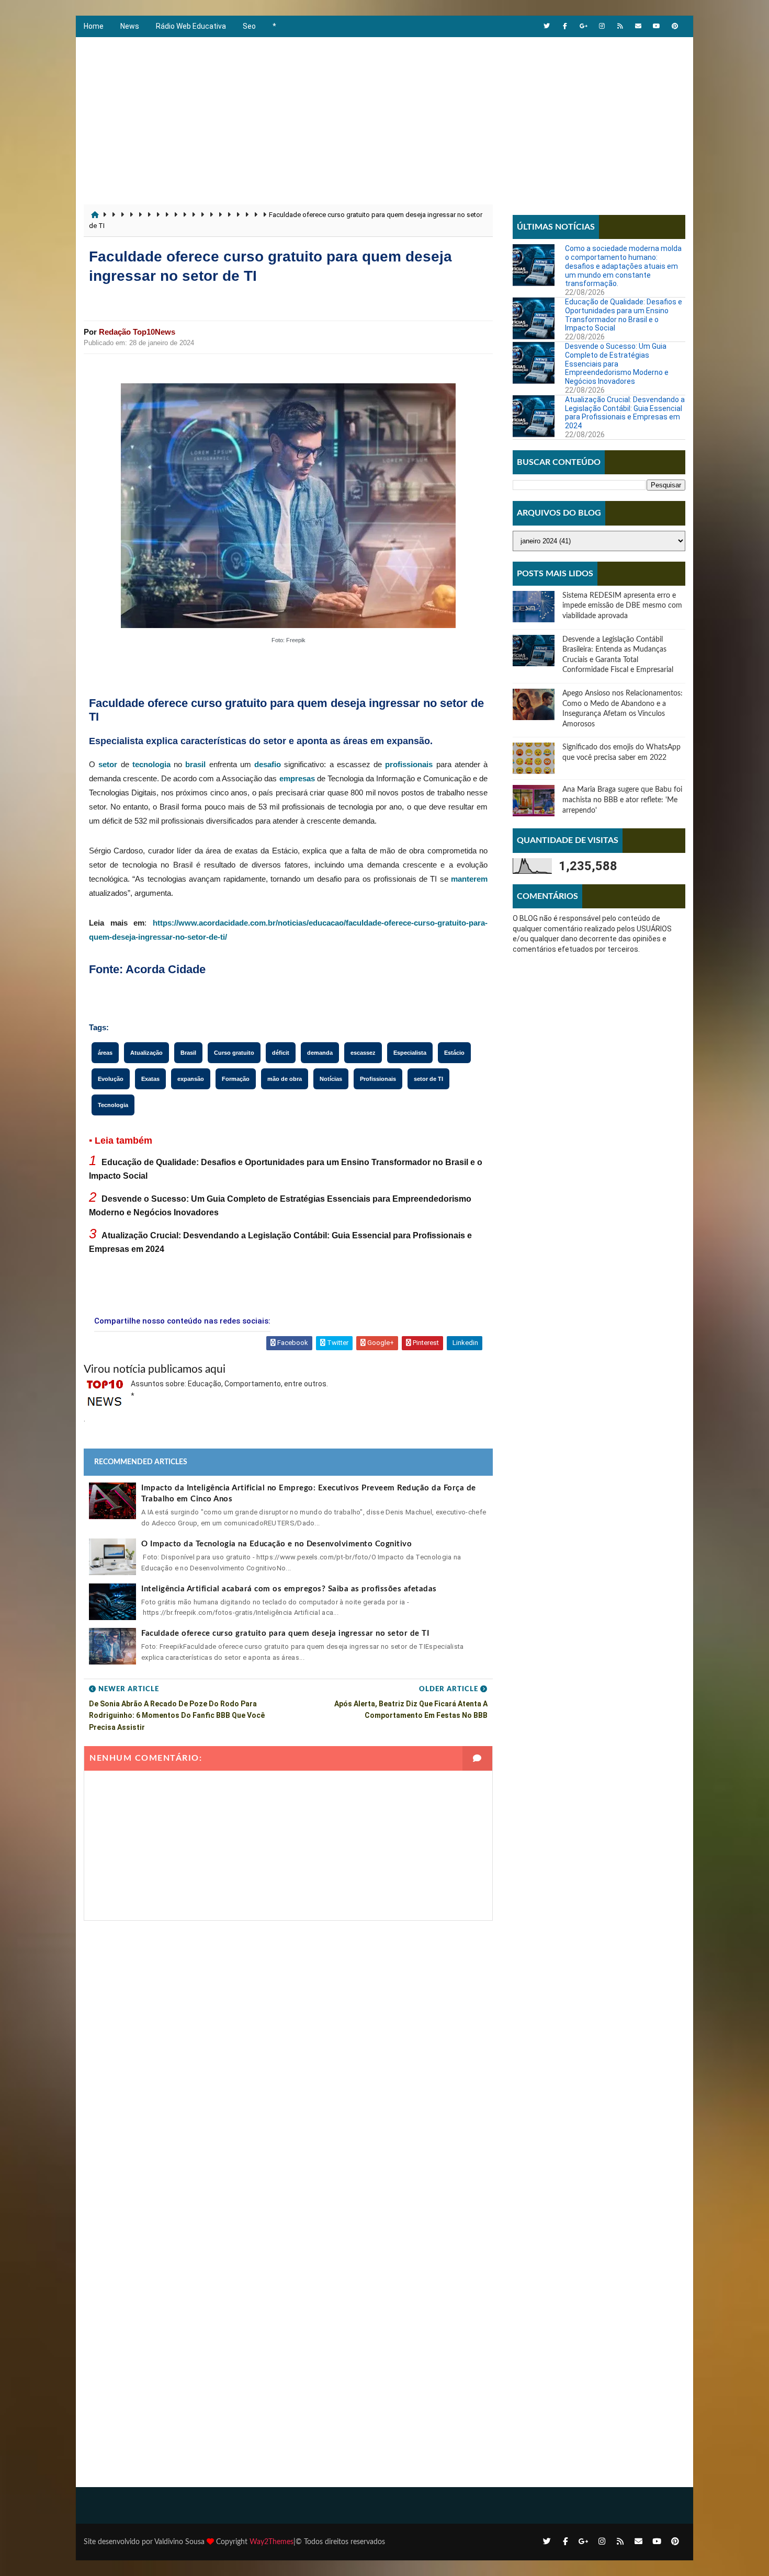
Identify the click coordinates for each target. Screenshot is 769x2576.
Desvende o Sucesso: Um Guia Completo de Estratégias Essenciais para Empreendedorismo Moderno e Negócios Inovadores (617, 364)
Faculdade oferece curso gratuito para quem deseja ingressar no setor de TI (285, 1633)
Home (94, 26)
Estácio (454, 1053)
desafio (268, 764)
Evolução (111, 1079)
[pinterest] (675, 26)
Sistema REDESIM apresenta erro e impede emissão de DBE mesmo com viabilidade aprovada (622, 606)
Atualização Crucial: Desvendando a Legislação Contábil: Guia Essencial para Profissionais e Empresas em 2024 (625, 413)
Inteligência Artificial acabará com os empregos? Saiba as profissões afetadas (289, 1589)
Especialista (410, 1053)
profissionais (409, 764)
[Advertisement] (384, 116)
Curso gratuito (234, 1053)
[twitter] (547, 26)
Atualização (146, 1053)
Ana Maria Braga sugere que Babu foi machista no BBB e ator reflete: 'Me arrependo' (622, 800)
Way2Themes (272, 2542)
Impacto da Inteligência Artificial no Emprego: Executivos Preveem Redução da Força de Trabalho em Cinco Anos (309, 1494)
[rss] (620, 26)
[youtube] (657, 26)
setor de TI (428, 1079)
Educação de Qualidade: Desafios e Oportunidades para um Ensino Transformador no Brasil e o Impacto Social (624, 315)
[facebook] (565, 26)
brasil (195, 764)
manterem (469, 879)
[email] (638, 26)
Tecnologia (113, 1105)
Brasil (188, 1053)
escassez (363, 1053)
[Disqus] (288, 2051)
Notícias (331, 1079)
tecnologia (151, 764)
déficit (281, 1053)
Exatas (150, 1079)
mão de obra (285, 1079)
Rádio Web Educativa (191, 26)
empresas (297, 778)
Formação (236, 1079)
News (130, 26)
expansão (191, 1079)
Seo (249, 26)
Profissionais (378, 1079)
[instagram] (602, 26)
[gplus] (583, 26)
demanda (320, 1053)
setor (108, 764)
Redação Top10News (137, 332)
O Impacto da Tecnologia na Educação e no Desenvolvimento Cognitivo (276, 1544)
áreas (105, 1053)
